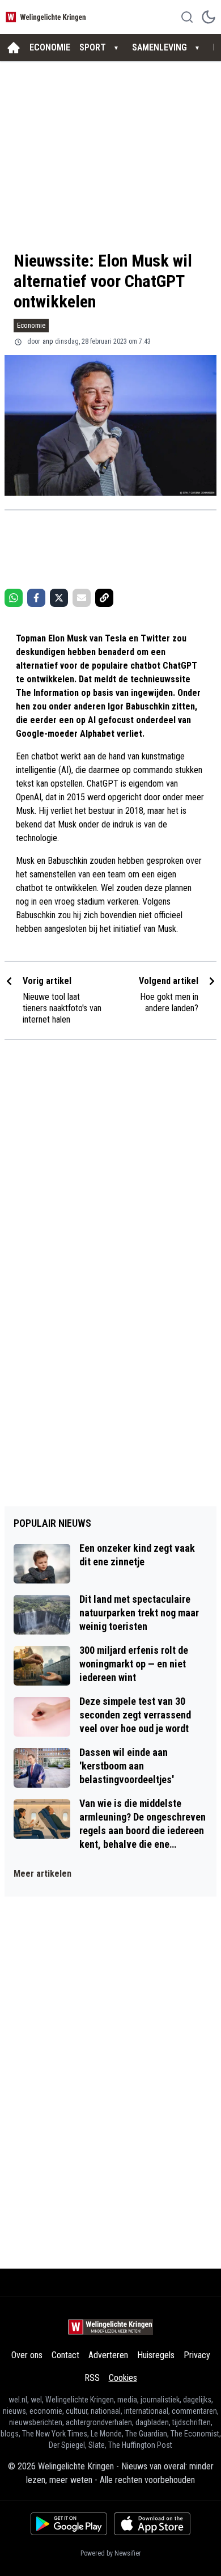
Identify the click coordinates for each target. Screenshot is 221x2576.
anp (48, 341)
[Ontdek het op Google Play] (69, 2524)
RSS (92, 2378)
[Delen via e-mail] (82, 598)
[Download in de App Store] (152, 2524)
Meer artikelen (42, 1874)
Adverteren (108, 2355)
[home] (14, 48)
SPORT (93, 47)
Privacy (197, 2355)
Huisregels (156, 2355)
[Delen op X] (59, 598)
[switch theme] (209, 17)
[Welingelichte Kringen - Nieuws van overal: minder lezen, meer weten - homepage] (47, 17)
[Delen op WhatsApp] (14, 598)
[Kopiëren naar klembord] (104, 598)
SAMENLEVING (160, 47)
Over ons (27, 2355)
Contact (65, 2355)
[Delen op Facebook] (36, 598)
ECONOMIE (50, 47)
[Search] (187, 17)
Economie (31, 325)
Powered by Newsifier (111, 2553)
